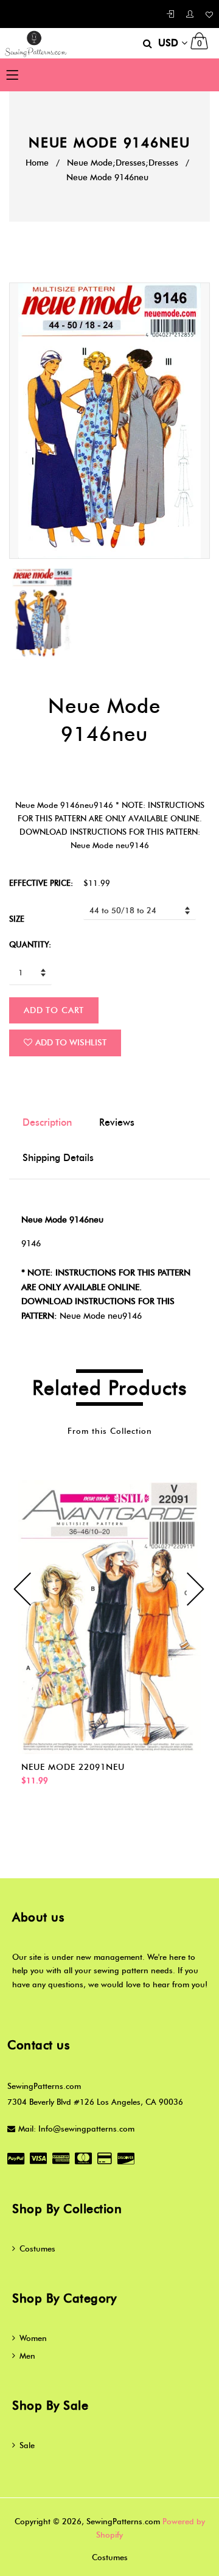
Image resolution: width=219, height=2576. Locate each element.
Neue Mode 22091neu (73, 1767)
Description (47, 1122)
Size (17, 919)
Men (27, 2356)
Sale (27, 2445)
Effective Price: (41, 883)
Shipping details (58, 1158)
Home (37, 163)
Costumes (37, 2248)
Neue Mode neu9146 (101, 1316)
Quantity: (30, 944)
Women (33, 2338)
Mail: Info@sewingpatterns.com (76, 2129)
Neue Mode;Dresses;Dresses (123, 163)
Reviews (117, 1122)
